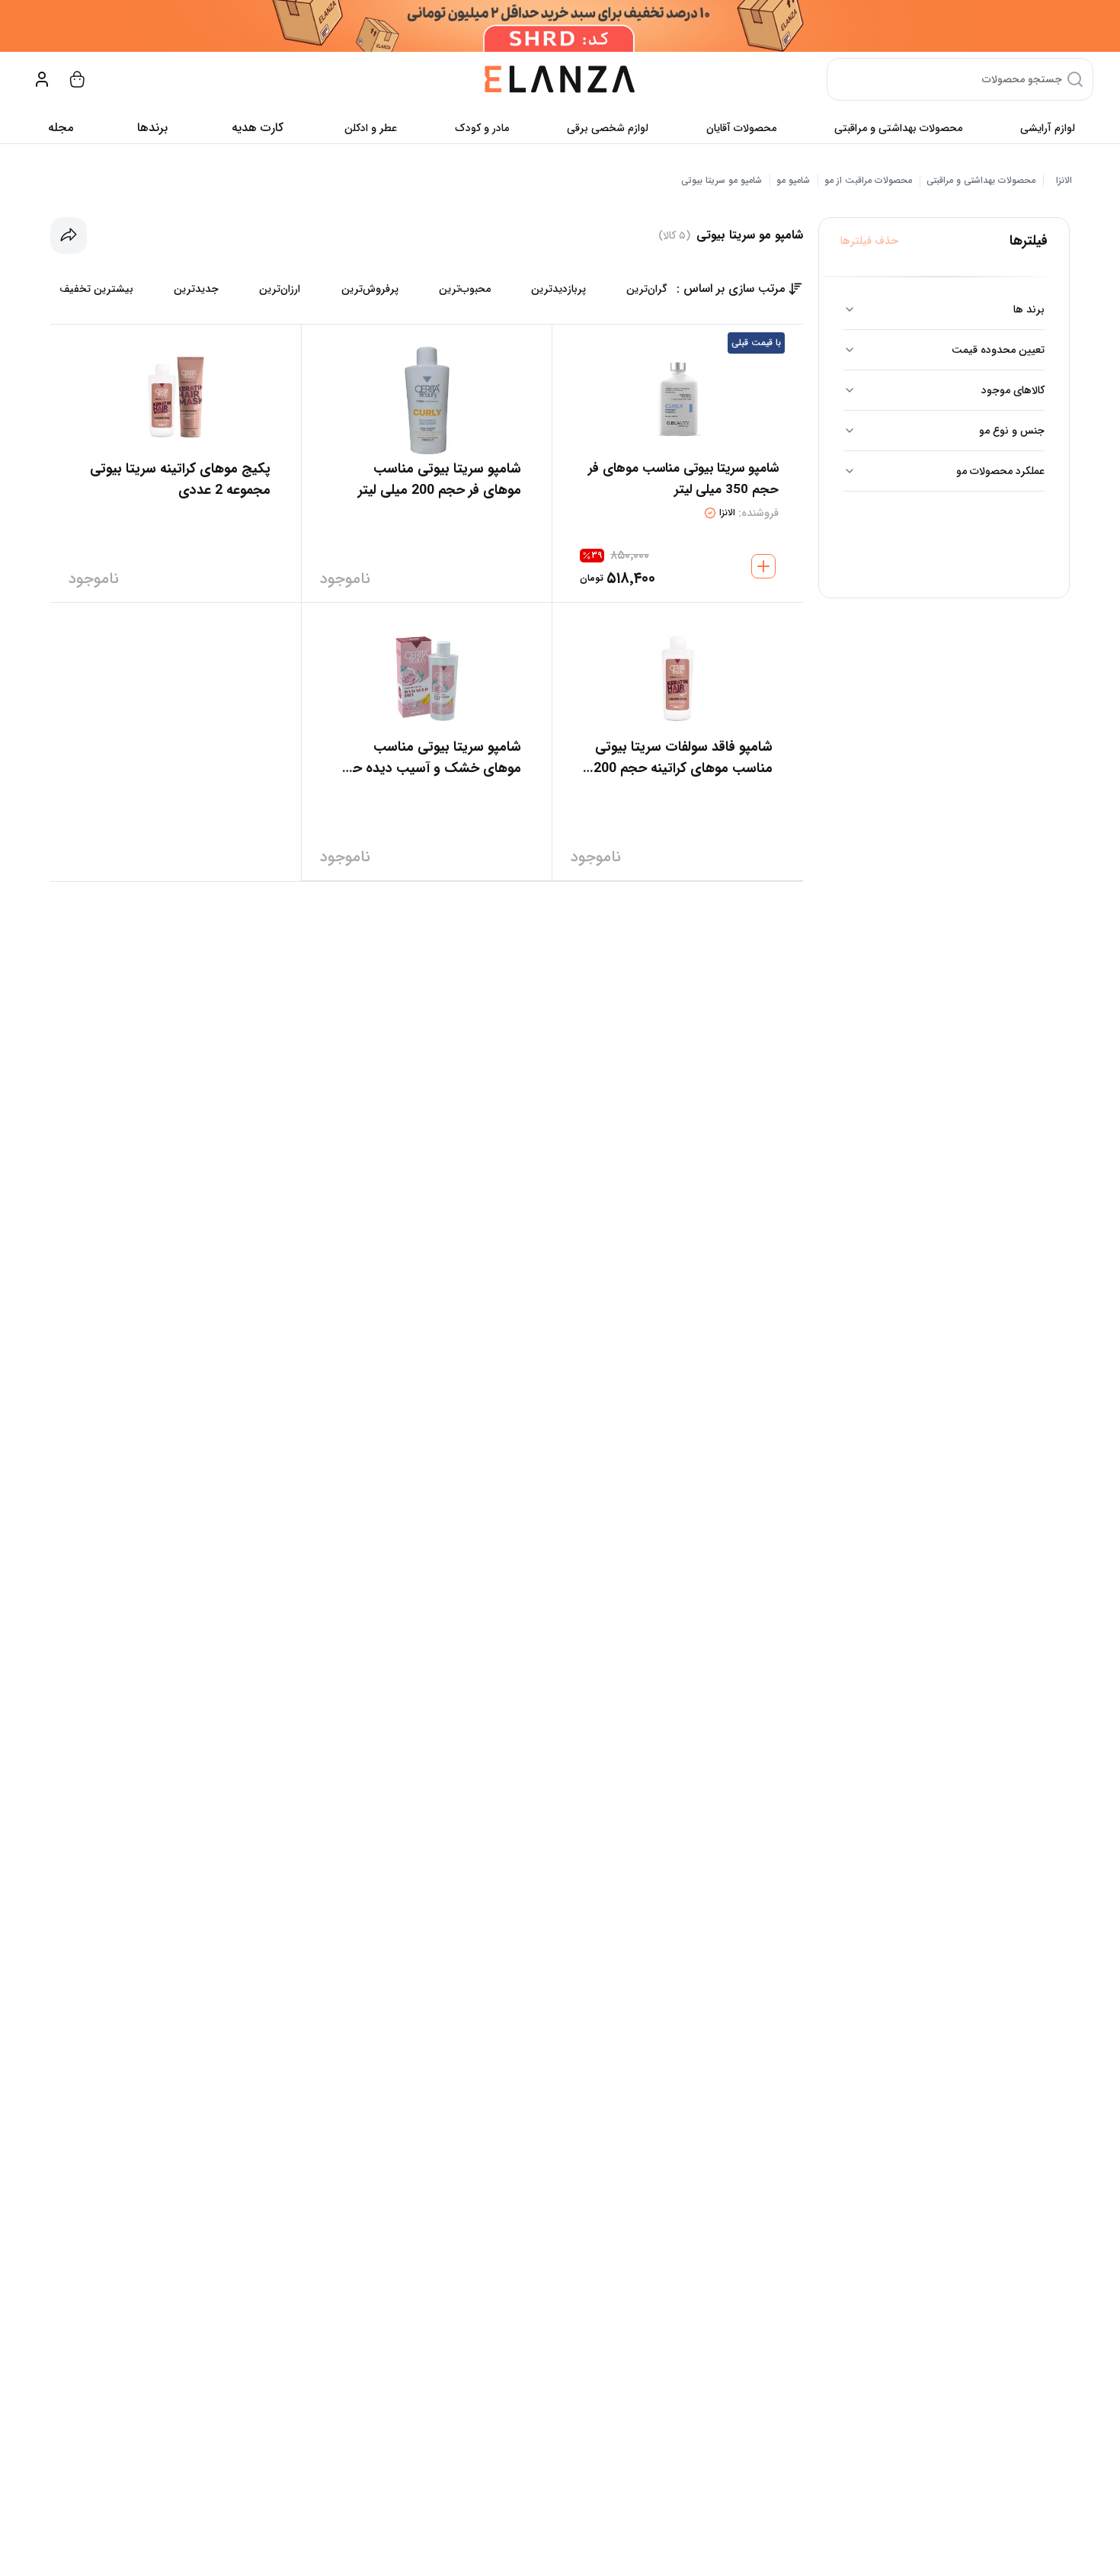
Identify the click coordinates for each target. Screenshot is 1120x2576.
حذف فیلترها (869, 241)
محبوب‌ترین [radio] (465, 289)
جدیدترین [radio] (196, 289)
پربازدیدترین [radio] (558, 289)
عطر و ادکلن (371, 128)
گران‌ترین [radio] (647, 289)
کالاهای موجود (1013, 390)
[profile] (42, 79)
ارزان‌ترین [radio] (280, 289)
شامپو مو (793, 181)
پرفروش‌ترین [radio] (370, 289)
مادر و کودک (482, 128)
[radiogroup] (363, 289)
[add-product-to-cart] (763, 566)
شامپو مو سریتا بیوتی (722, 181)
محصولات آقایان (741, 128)
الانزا (1064, 181)
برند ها (1029, 309)
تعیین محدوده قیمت (998, 350)
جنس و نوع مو (1012, 431)
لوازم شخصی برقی (608, 128)
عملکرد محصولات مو (1000, 471)
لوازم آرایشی (1048, 128)
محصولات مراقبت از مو (868, 181)
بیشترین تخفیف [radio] (96, 289)
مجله (61, 128)
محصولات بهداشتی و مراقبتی (898, 128)
